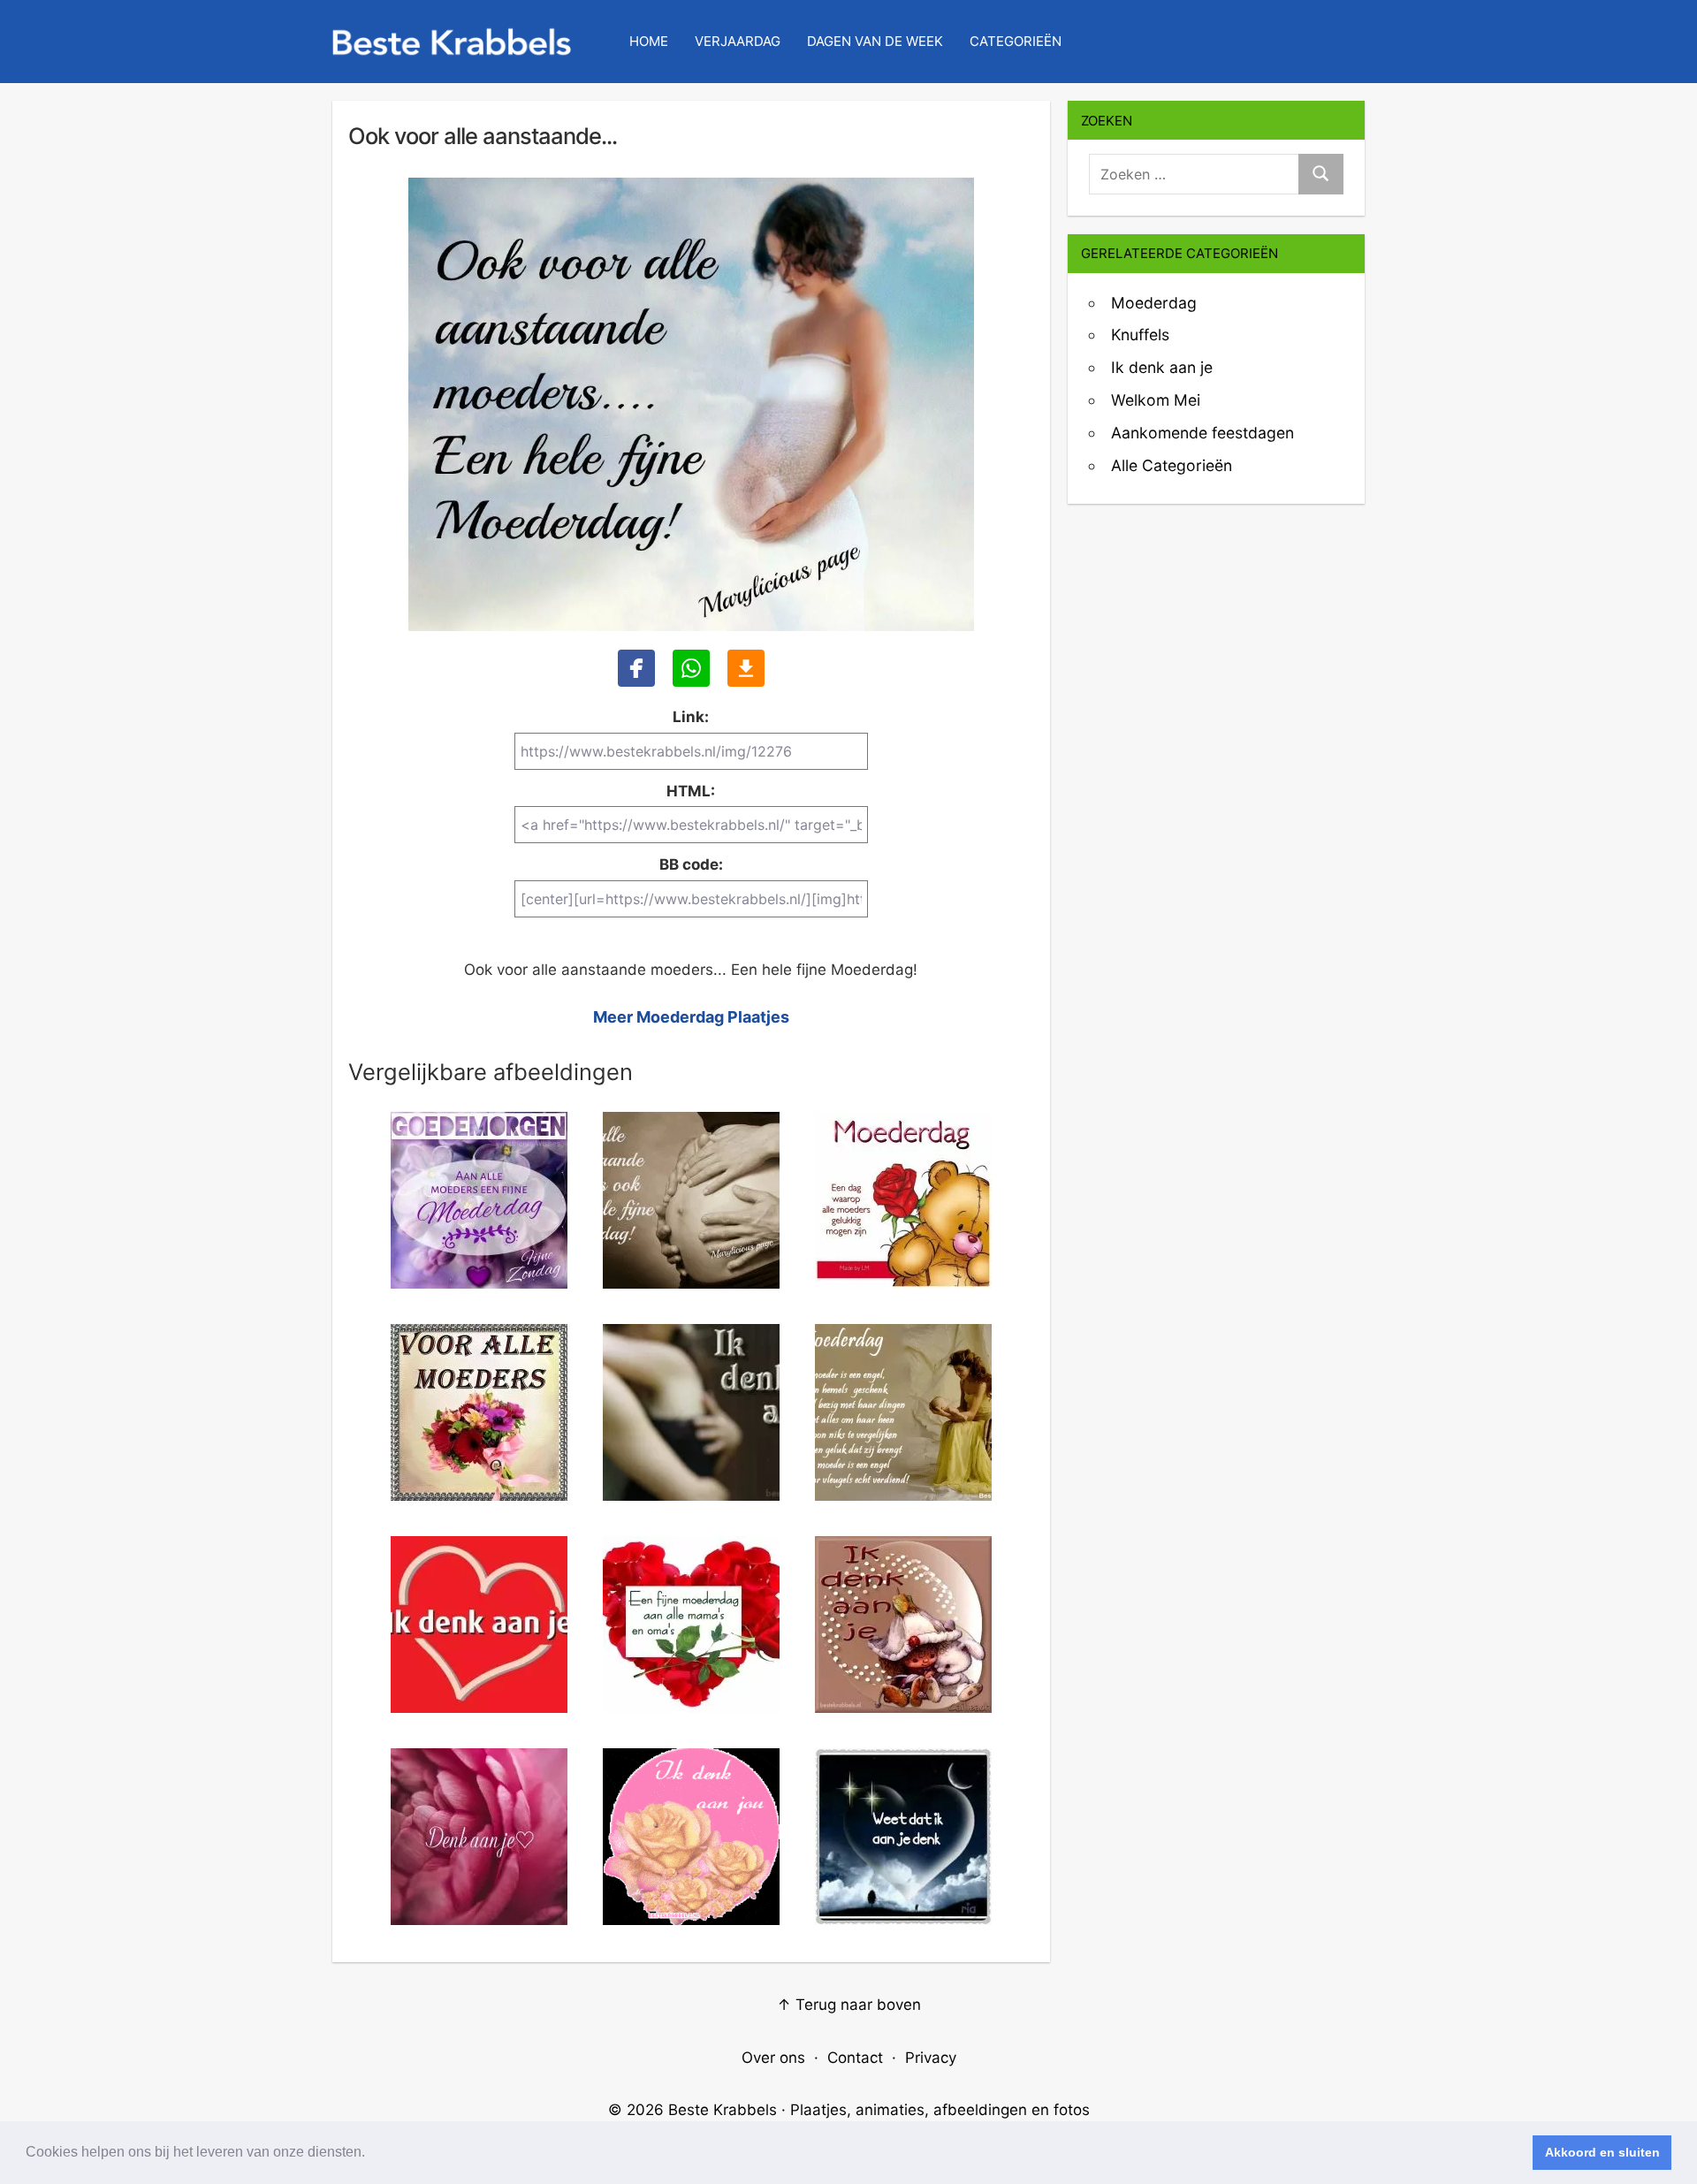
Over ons (773, 2058)
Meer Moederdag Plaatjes (691, 1017)
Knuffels (1140, 335)
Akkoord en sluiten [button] (1602, 2152)
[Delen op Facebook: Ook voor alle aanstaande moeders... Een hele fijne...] (636, 668)
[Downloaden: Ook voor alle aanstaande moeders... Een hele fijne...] (746, 668)
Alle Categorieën (1172, 465)
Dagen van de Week (875, 41)
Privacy (931, 2058)
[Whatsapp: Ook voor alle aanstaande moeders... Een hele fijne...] (691, 668)
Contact (855, 2058)
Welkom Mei (1156, 400)
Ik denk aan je (1162, 367)
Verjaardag (738, 41)
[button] (371, 2154)
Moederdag (1154, 303)
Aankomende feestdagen (1202, 433)
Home (649, 41)
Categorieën (1016, 41)
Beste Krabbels (723, 2110)
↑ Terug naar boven (849, 2005)
